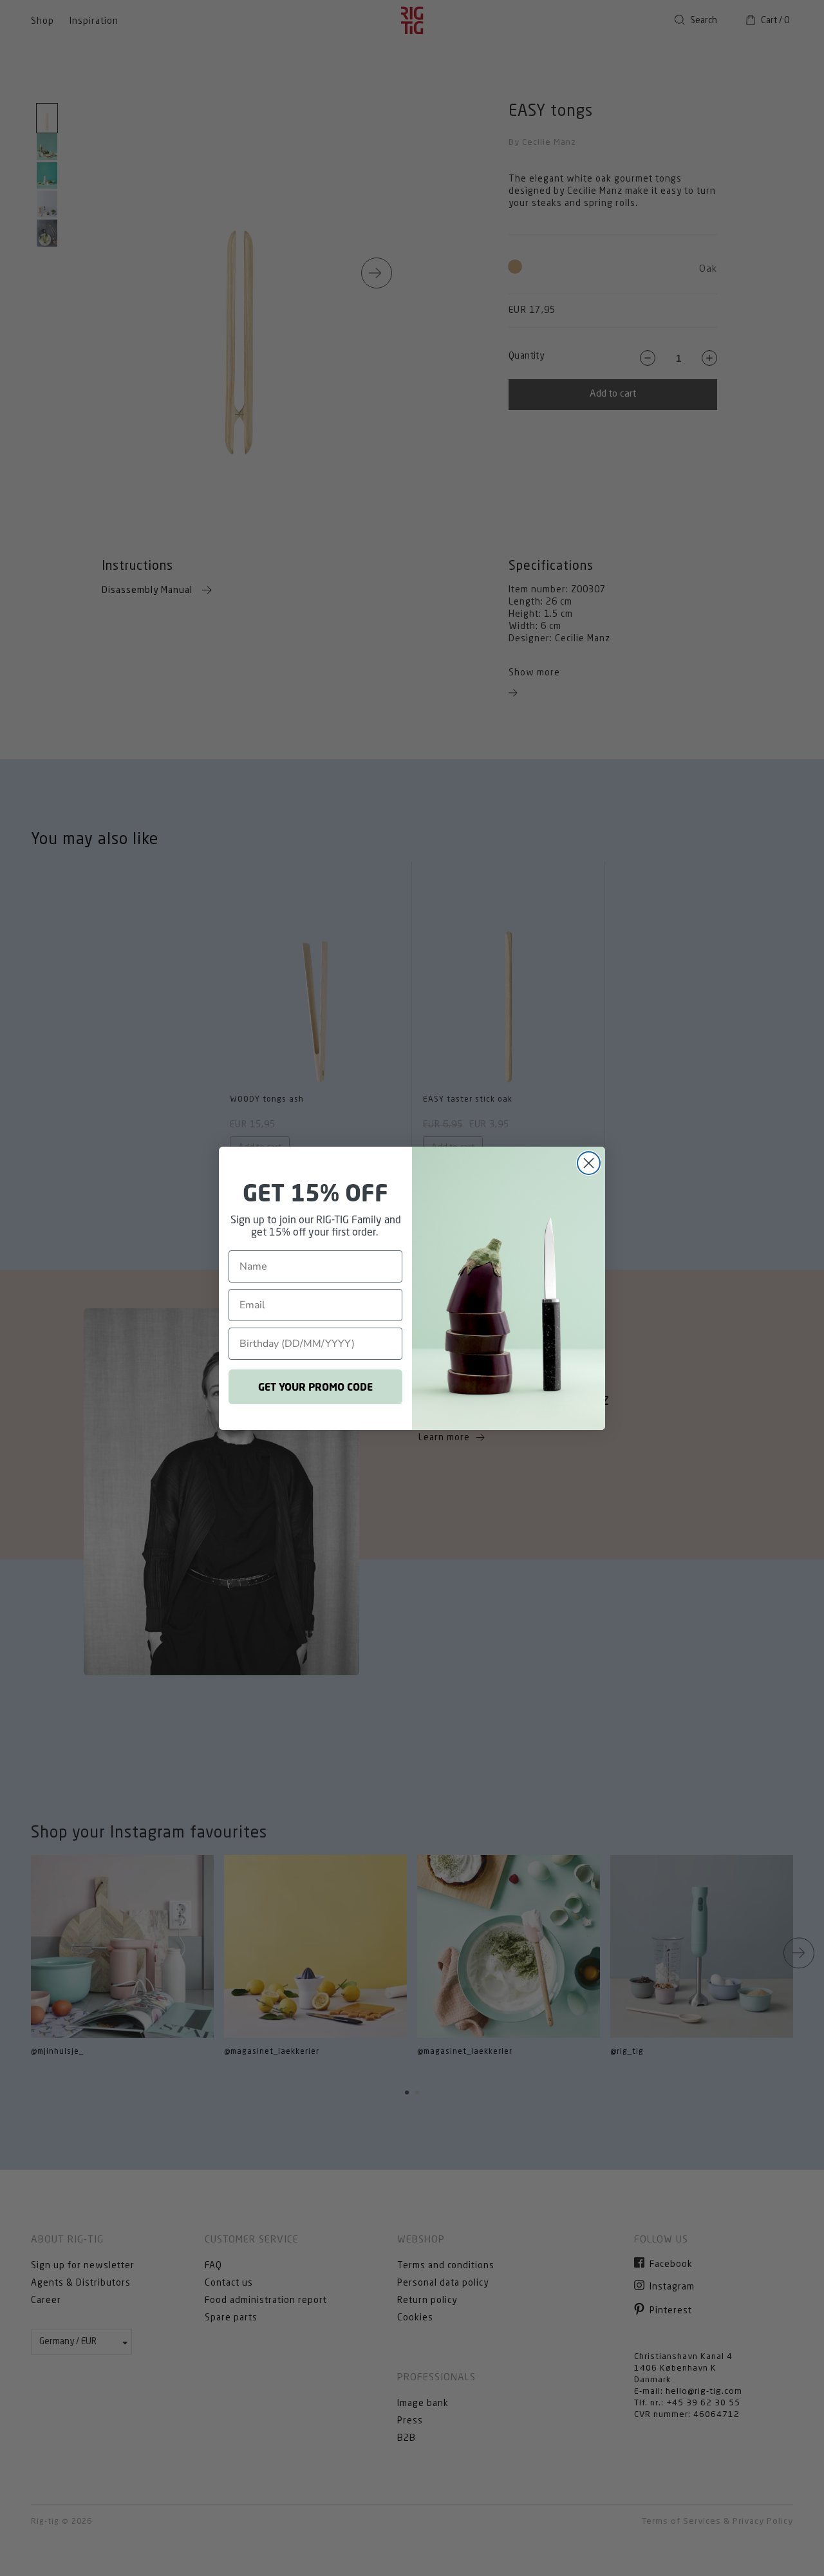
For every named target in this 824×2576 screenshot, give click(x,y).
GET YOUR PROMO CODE (315, 1387)
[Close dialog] (589, 1163)
